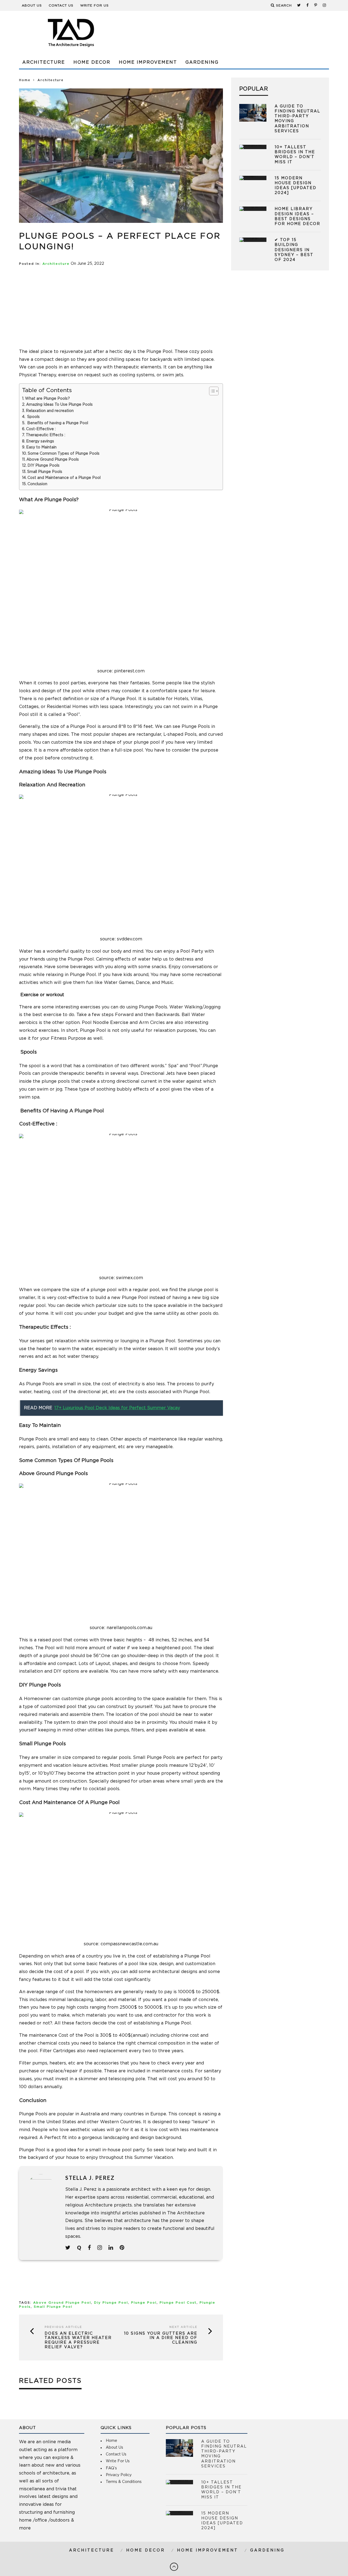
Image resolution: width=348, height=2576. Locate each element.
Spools (33, 417)
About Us (32, 5)
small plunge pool (53, 2307)
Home (25, 80)
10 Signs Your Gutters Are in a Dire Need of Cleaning (161, 2338)
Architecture (44, 62)
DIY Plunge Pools (43, 466)
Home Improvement (148, 62)
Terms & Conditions (124, 2482)
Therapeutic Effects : (46, 435)
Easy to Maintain (41, 447)
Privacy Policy (119, 2475)
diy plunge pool (111, 2303)
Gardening (202, 62)
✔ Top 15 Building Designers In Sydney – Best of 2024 (294, 250)
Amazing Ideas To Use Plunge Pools (59, 405)
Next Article (183, 2327)
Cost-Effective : (41, 429)
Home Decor (92, 62)
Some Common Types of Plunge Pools (64, 454)
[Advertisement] (230, 33)
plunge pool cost (178, 2303)
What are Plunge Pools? (47, 399)
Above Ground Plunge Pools (53, 460)
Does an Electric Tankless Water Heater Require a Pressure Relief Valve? (78, 2340)
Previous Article (63, 2327)
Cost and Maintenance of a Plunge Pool (64, 478)
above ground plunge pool (62, 2303)
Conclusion (37, 484)
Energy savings (40, 441)
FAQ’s (111, 2468)
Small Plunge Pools (45, 472)
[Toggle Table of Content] (211, 391)
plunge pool (144, 2303)
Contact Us (61, 5)
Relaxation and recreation (50, 411)
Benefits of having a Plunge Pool (57, 423)
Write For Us (94, 5)
